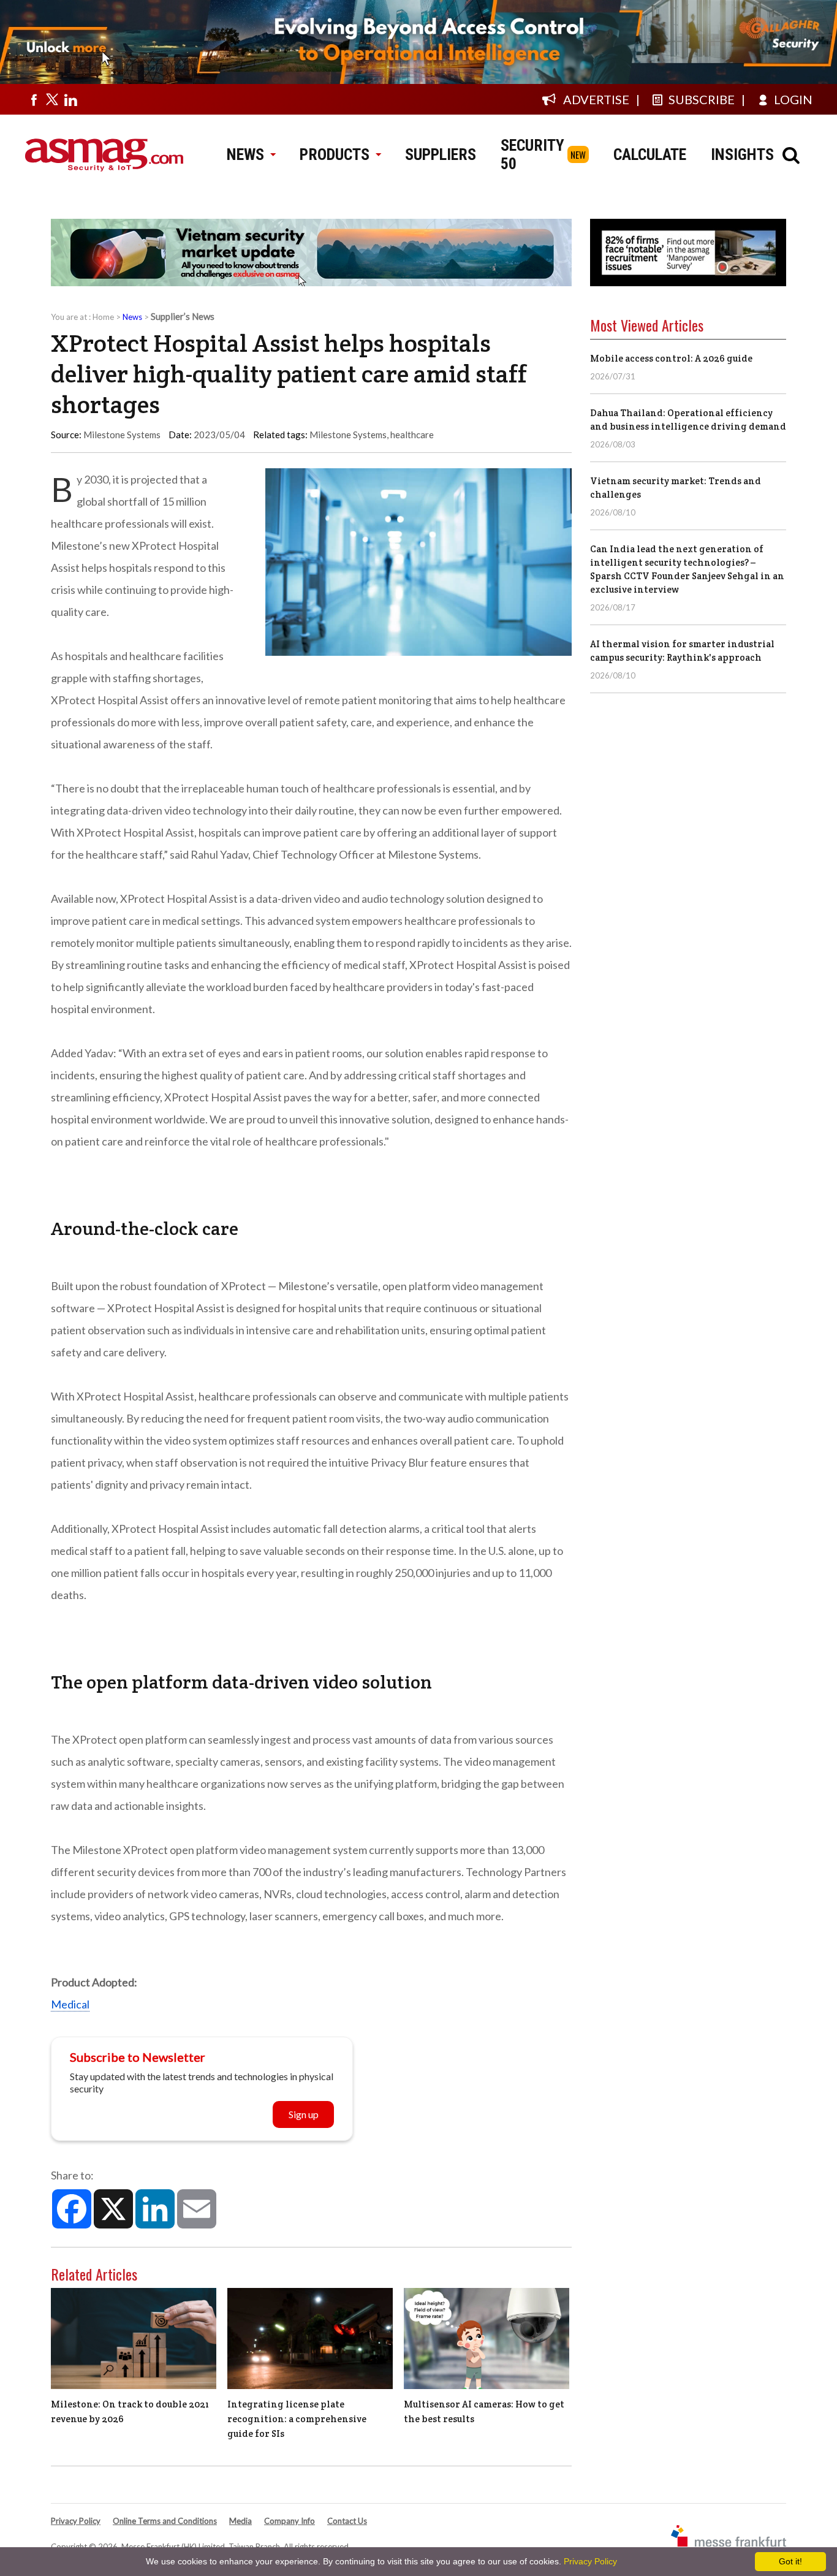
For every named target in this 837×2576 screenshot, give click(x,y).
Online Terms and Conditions (165, 2521)
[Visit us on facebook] (34, 99)
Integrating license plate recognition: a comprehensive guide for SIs (297, 2419)
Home (103, 317)
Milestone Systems (348, 435)
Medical (70, 2004)
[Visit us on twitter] (52, 99)
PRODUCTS (335, 154)
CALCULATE (650, 154)
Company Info (290, 2521)
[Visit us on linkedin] (70, 99)
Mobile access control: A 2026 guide (671, 358)
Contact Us (347, 2521)
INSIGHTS (742, 154)
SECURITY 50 (532, 154)
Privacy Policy (76, 2521)
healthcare (412, 435)
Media (240, 2521)
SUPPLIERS (441, 154)
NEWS (245, 154)
